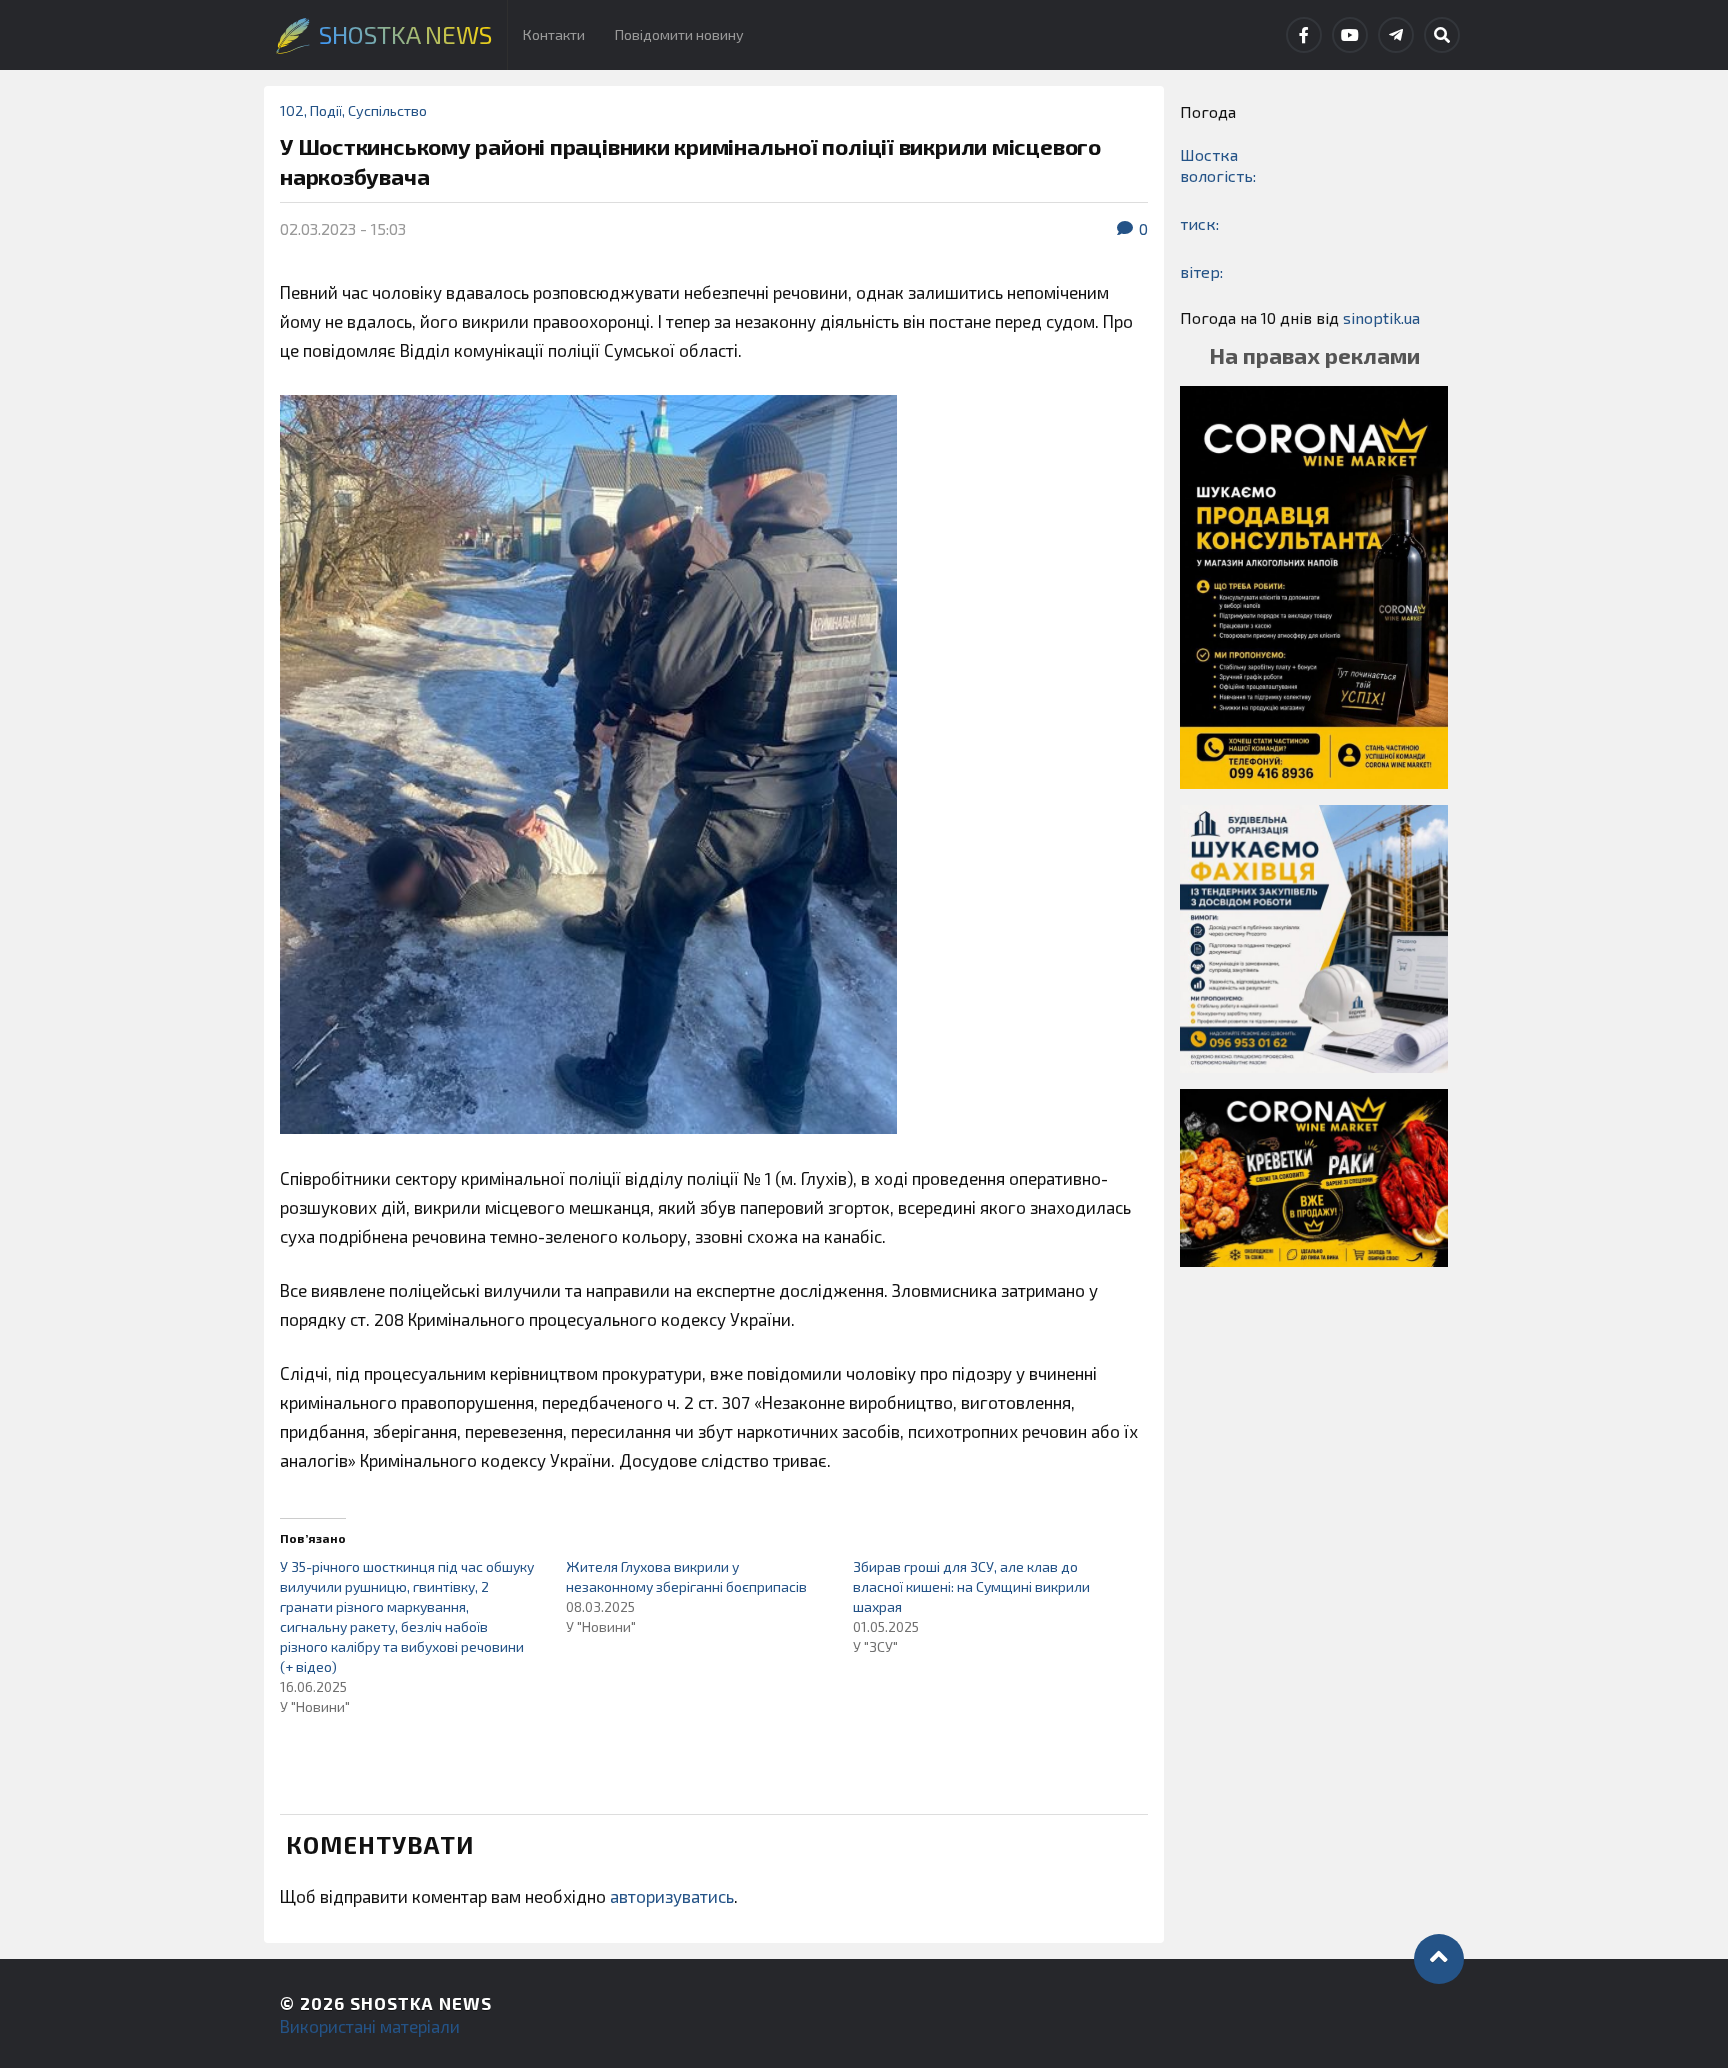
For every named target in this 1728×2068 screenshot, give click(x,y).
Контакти (554, 34)
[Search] (1442, 35)
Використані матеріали (370, 2026)
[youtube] (1350, 35)
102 (292, 110)
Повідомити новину (679, 34)
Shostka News (421, 2003)
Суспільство (387, 110)
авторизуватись (672, 1896)
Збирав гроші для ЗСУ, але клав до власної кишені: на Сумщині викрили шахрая (971, 1586)
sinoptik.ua (1381, 317)
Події (326, 110)
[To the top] (1439, 1959)
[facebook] (1304, 35)
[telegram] (1396, 35)
